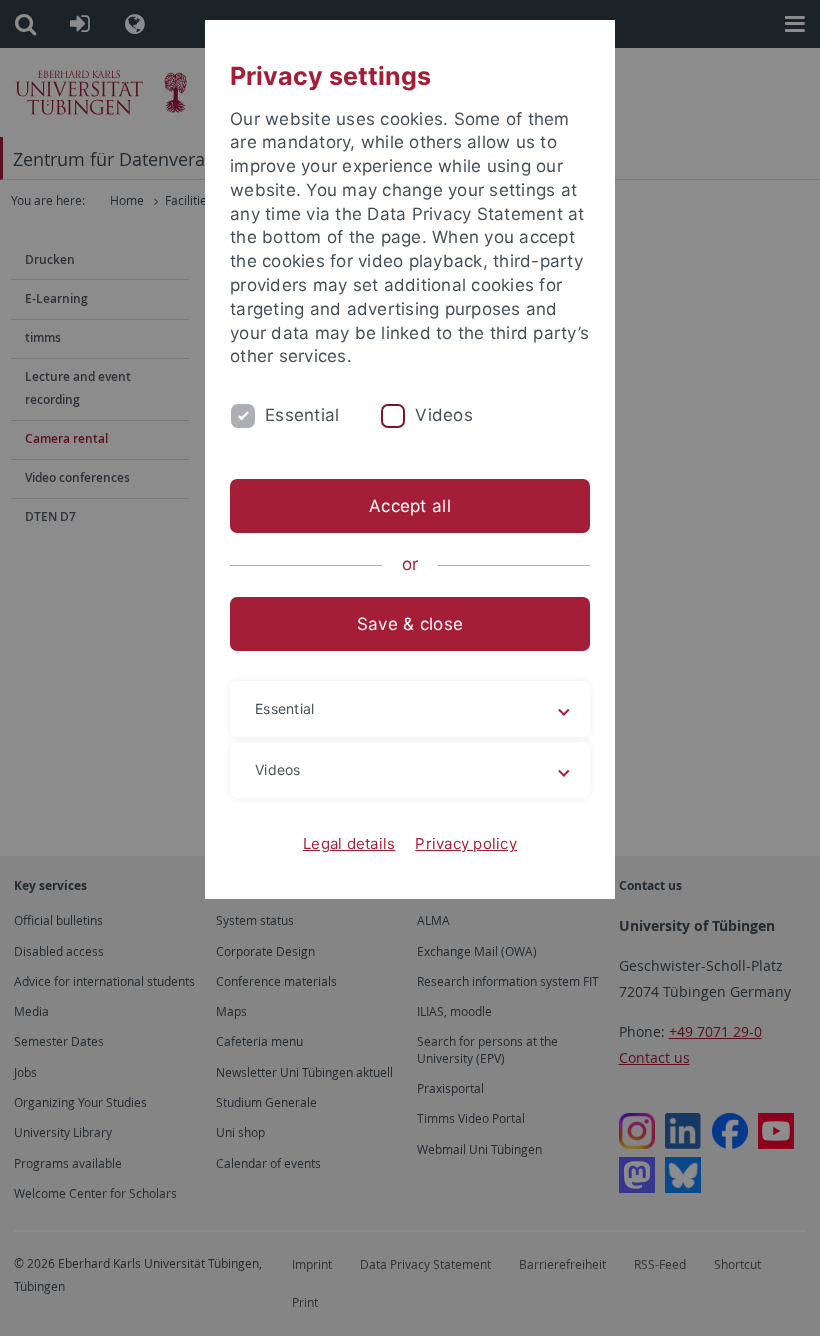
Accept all (410, 506)
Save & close (410, 624)
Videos (444, 415)
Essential (302, 415)
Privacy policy (466, 843)
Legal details (349, 843)
